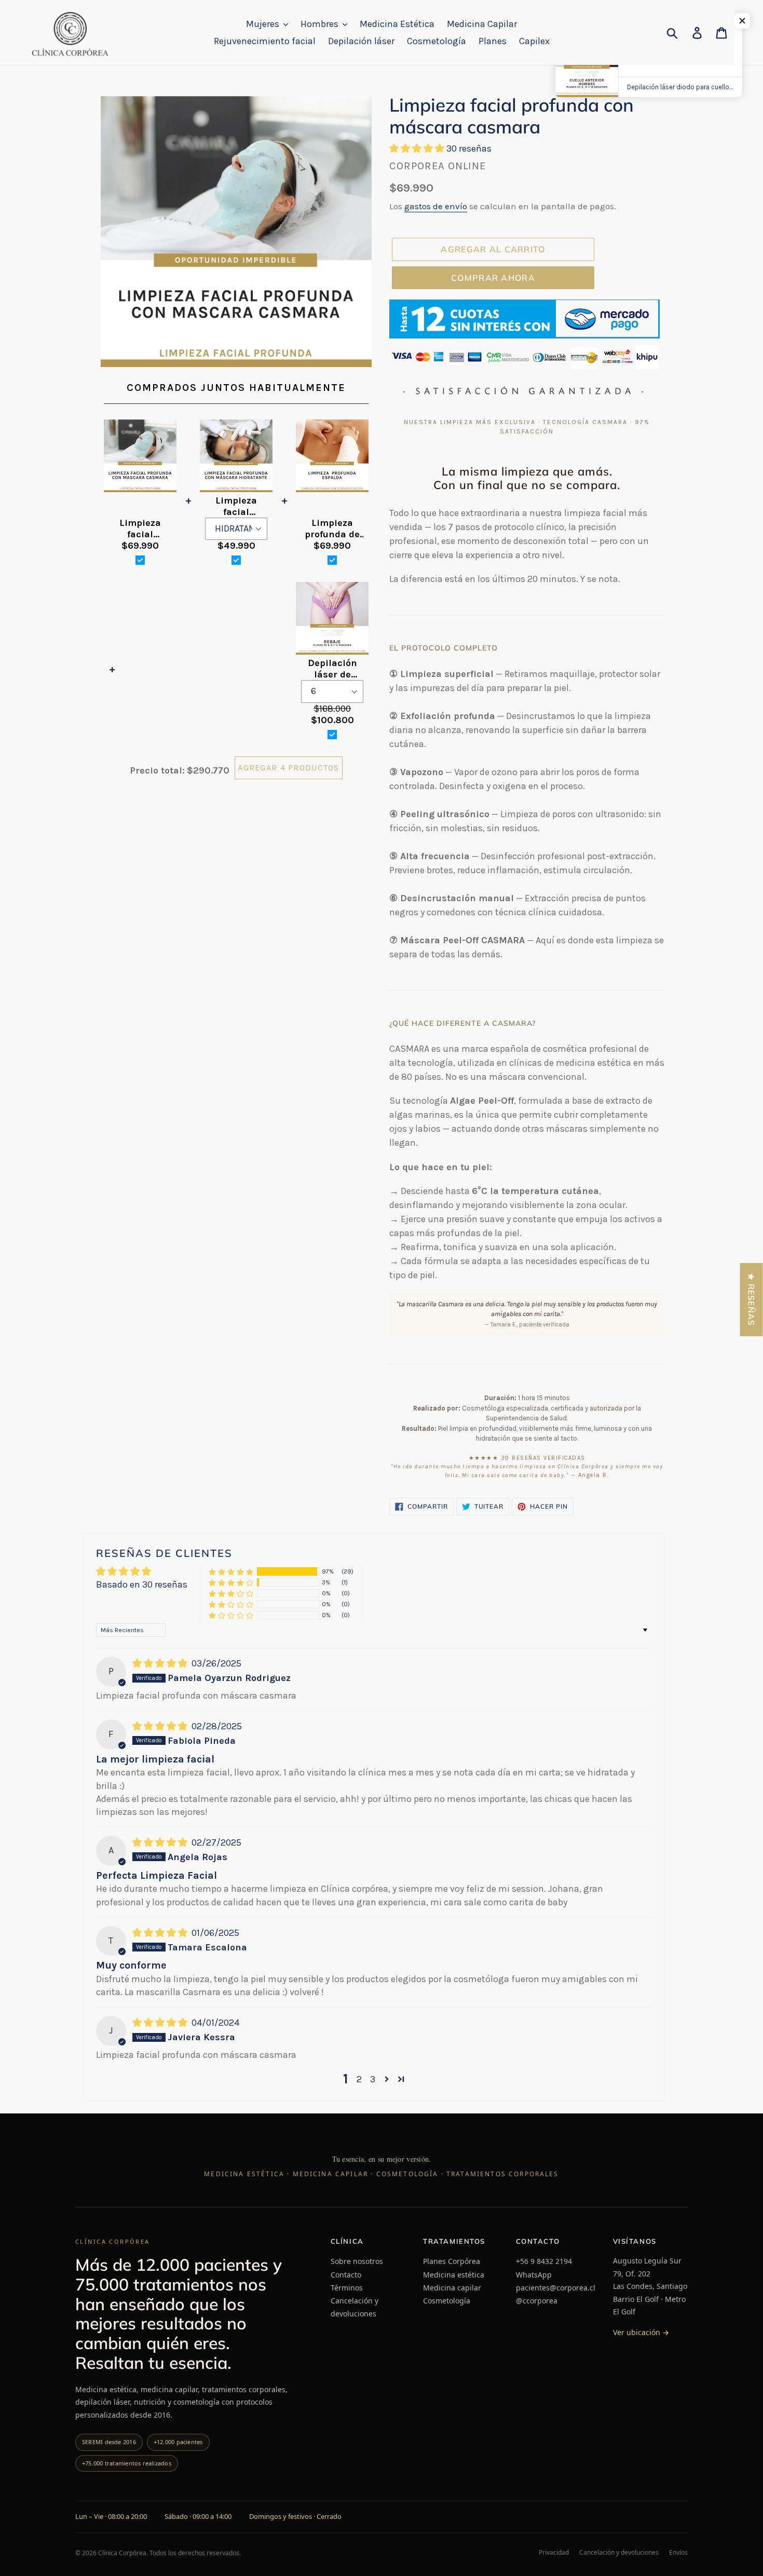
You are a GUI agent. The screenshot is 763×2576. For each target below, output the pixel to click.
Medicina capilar (452, 2288)
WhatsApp (534, 2275)
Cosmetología (447, 2301)
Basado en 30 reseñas (142, 1584)
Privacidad (554, 2553)
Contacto (346, 2275)
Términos (347, 2288)
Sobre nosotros (357, 2261)
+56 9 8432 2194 (544, 2261)
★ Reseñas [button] (752, 1300)
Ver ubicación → (641, 2332)
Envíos (678, 2553)
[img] (161, 1663)
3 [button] (373, 2079)
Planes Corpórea (452, 2261)
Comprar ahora (493, 278)
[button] (418, 148)
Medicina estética (454, 2275)
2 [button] (359, 2079)
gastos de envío (436, 206)
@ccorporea (537, 2301)
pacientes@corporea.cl (556, 2288)
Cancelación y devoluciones (355, 2307)
